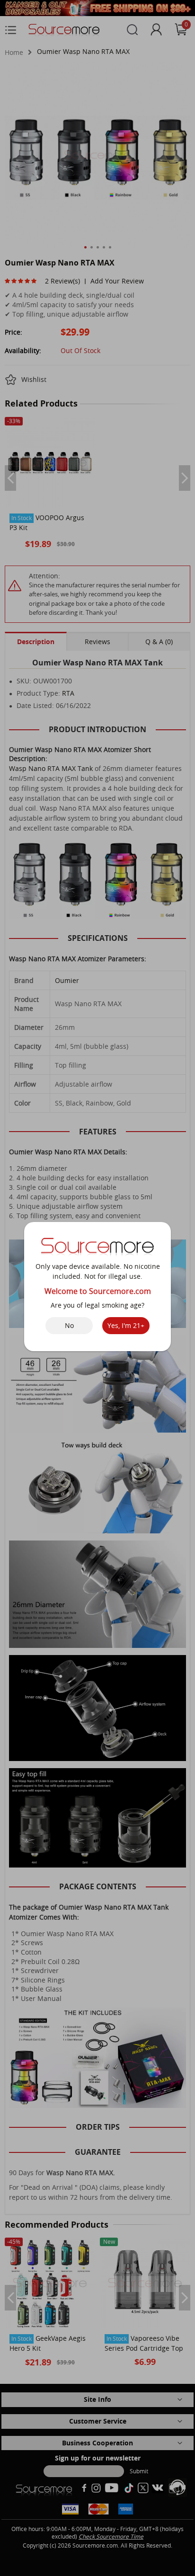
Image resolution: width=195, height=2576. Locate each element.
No (69, 1325)
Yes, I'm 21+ (126, 1325)
